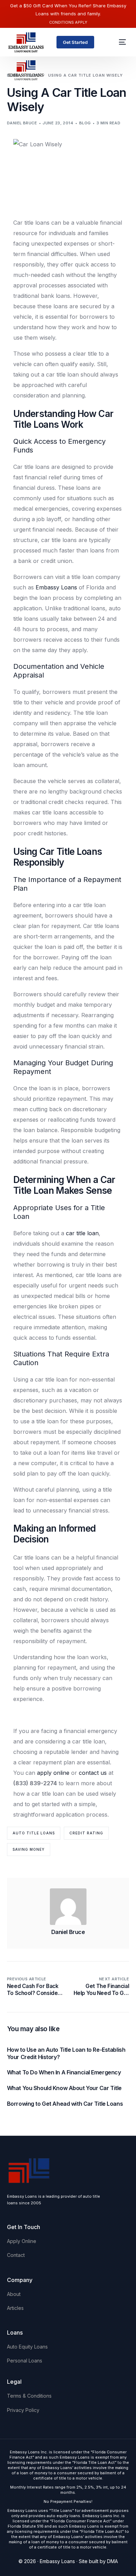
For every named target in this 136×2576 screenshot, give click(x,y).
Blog (85, 123)
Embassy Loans (56, 587)
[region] (68, 2516)
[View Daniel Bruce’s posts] (68, 1907)
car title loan (82, 1233)
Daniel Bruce (22, 123)
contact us (93, 1773)
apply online (53, 1773)
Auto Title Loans (34, 1833)
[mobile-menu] (119, 42)
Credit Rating (86, 1833)
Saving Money (29, 1849)
